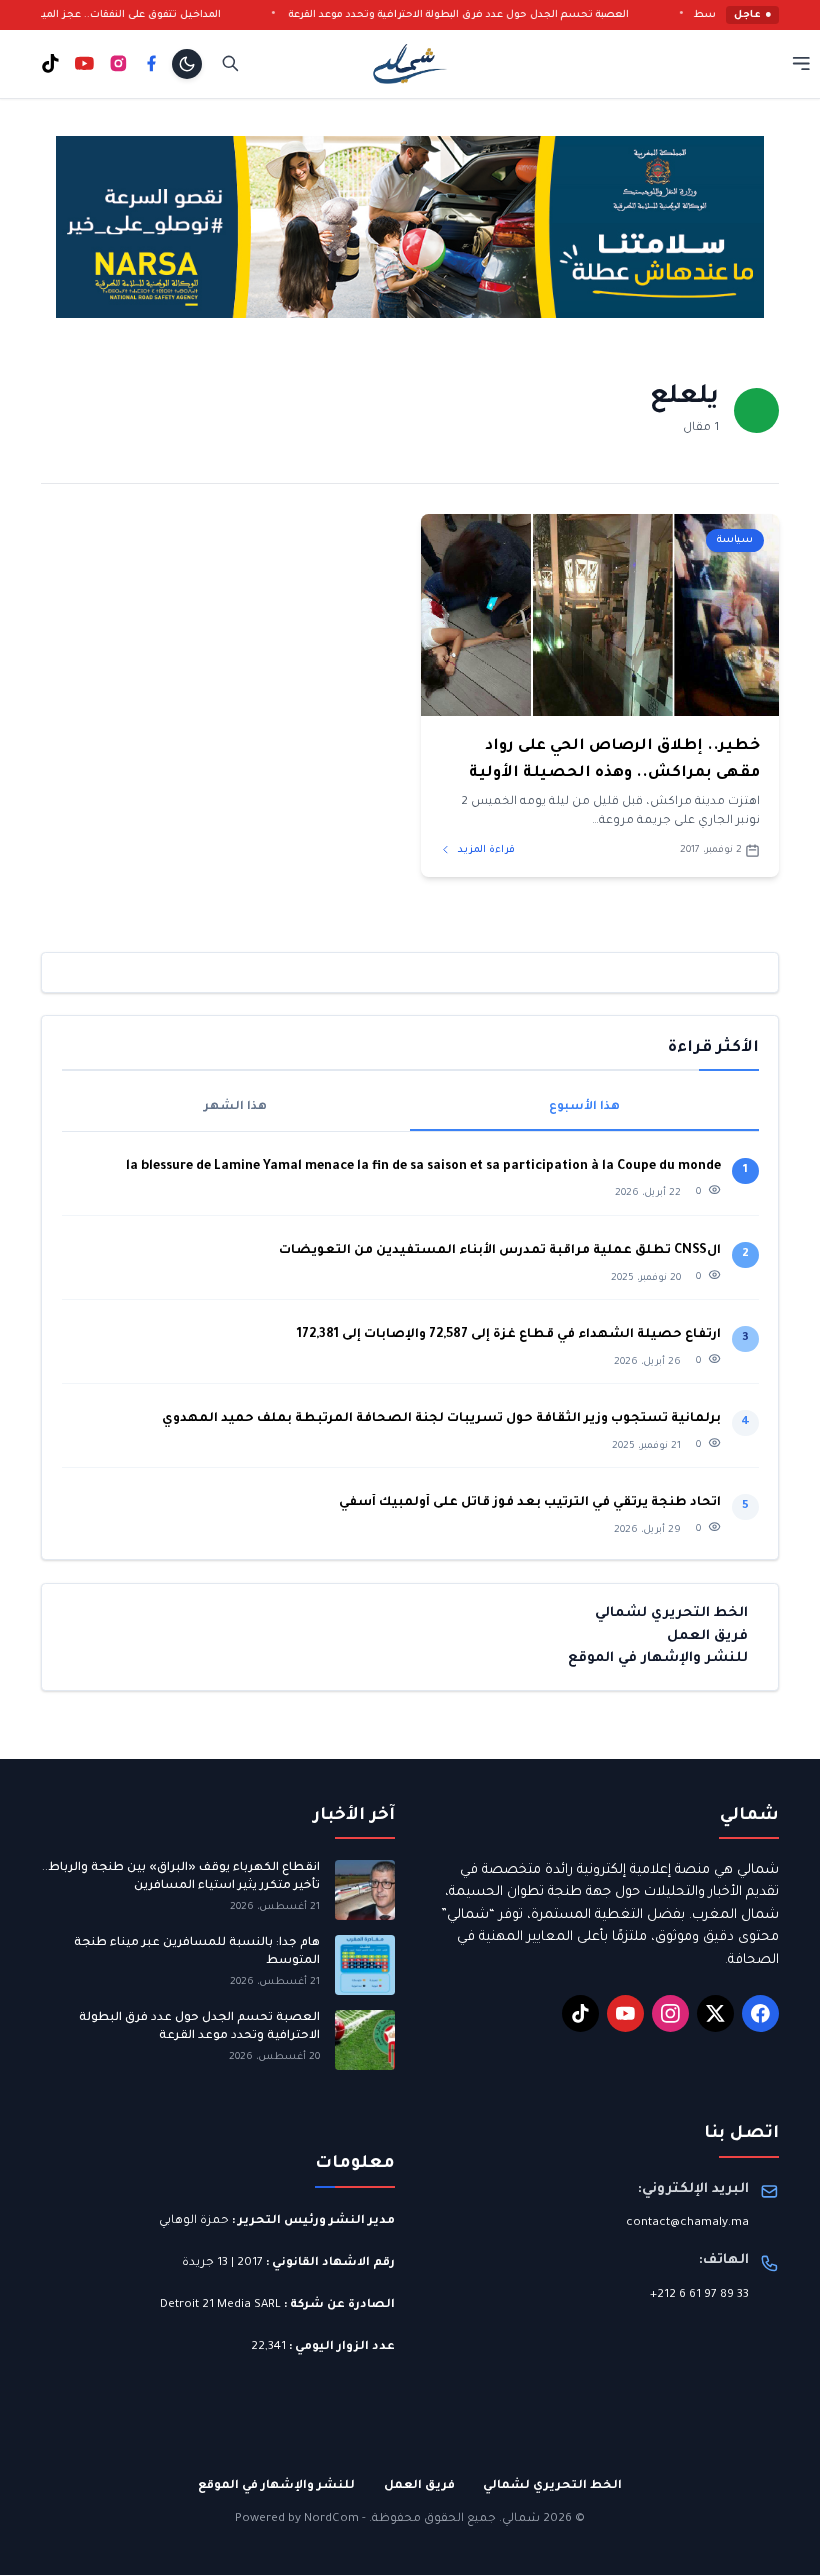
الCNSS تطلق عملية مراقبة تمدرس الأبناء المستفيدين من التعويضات (500, 1251)
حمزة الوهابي (194, 2221)
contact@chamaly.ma (687, 2223)
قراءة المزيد (485, 850)
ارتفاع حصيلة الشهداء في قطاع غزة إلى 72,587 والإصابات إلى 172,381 (509, 1335)
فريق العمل (707, 1636)
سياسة (735, 540)
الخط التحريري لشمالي (671, 1613)
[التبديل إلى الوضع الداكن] (187, 64)
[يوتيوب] (84, 63)
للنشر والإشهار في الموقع (658, 1658)
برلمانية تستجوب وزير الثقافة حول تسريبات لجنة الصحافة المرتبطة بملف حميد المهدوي (441, 1419)
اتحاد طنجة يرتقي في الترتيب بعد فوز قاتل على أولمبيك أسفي (530, 1503)
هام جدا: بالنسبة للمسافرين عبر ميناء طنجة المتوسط (197, 1952)
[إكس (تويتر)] (716, 2014)
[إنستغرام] (118, 63)
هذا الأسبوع (584, 1107)
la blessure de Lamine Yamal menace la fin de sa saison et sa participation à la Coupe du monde (423, 1167)
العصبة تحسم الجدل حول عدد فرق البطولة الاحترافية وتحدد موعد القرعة (493, 15)
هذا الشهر (235, 1107)
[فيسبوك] (151, 63)
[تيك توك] (50, 63)
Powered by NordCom (297, 2519)
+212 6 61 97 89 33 (699, 2295)
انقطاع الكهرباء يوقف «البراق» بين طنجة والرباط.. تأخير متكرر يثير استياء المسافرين (181, 1877)
